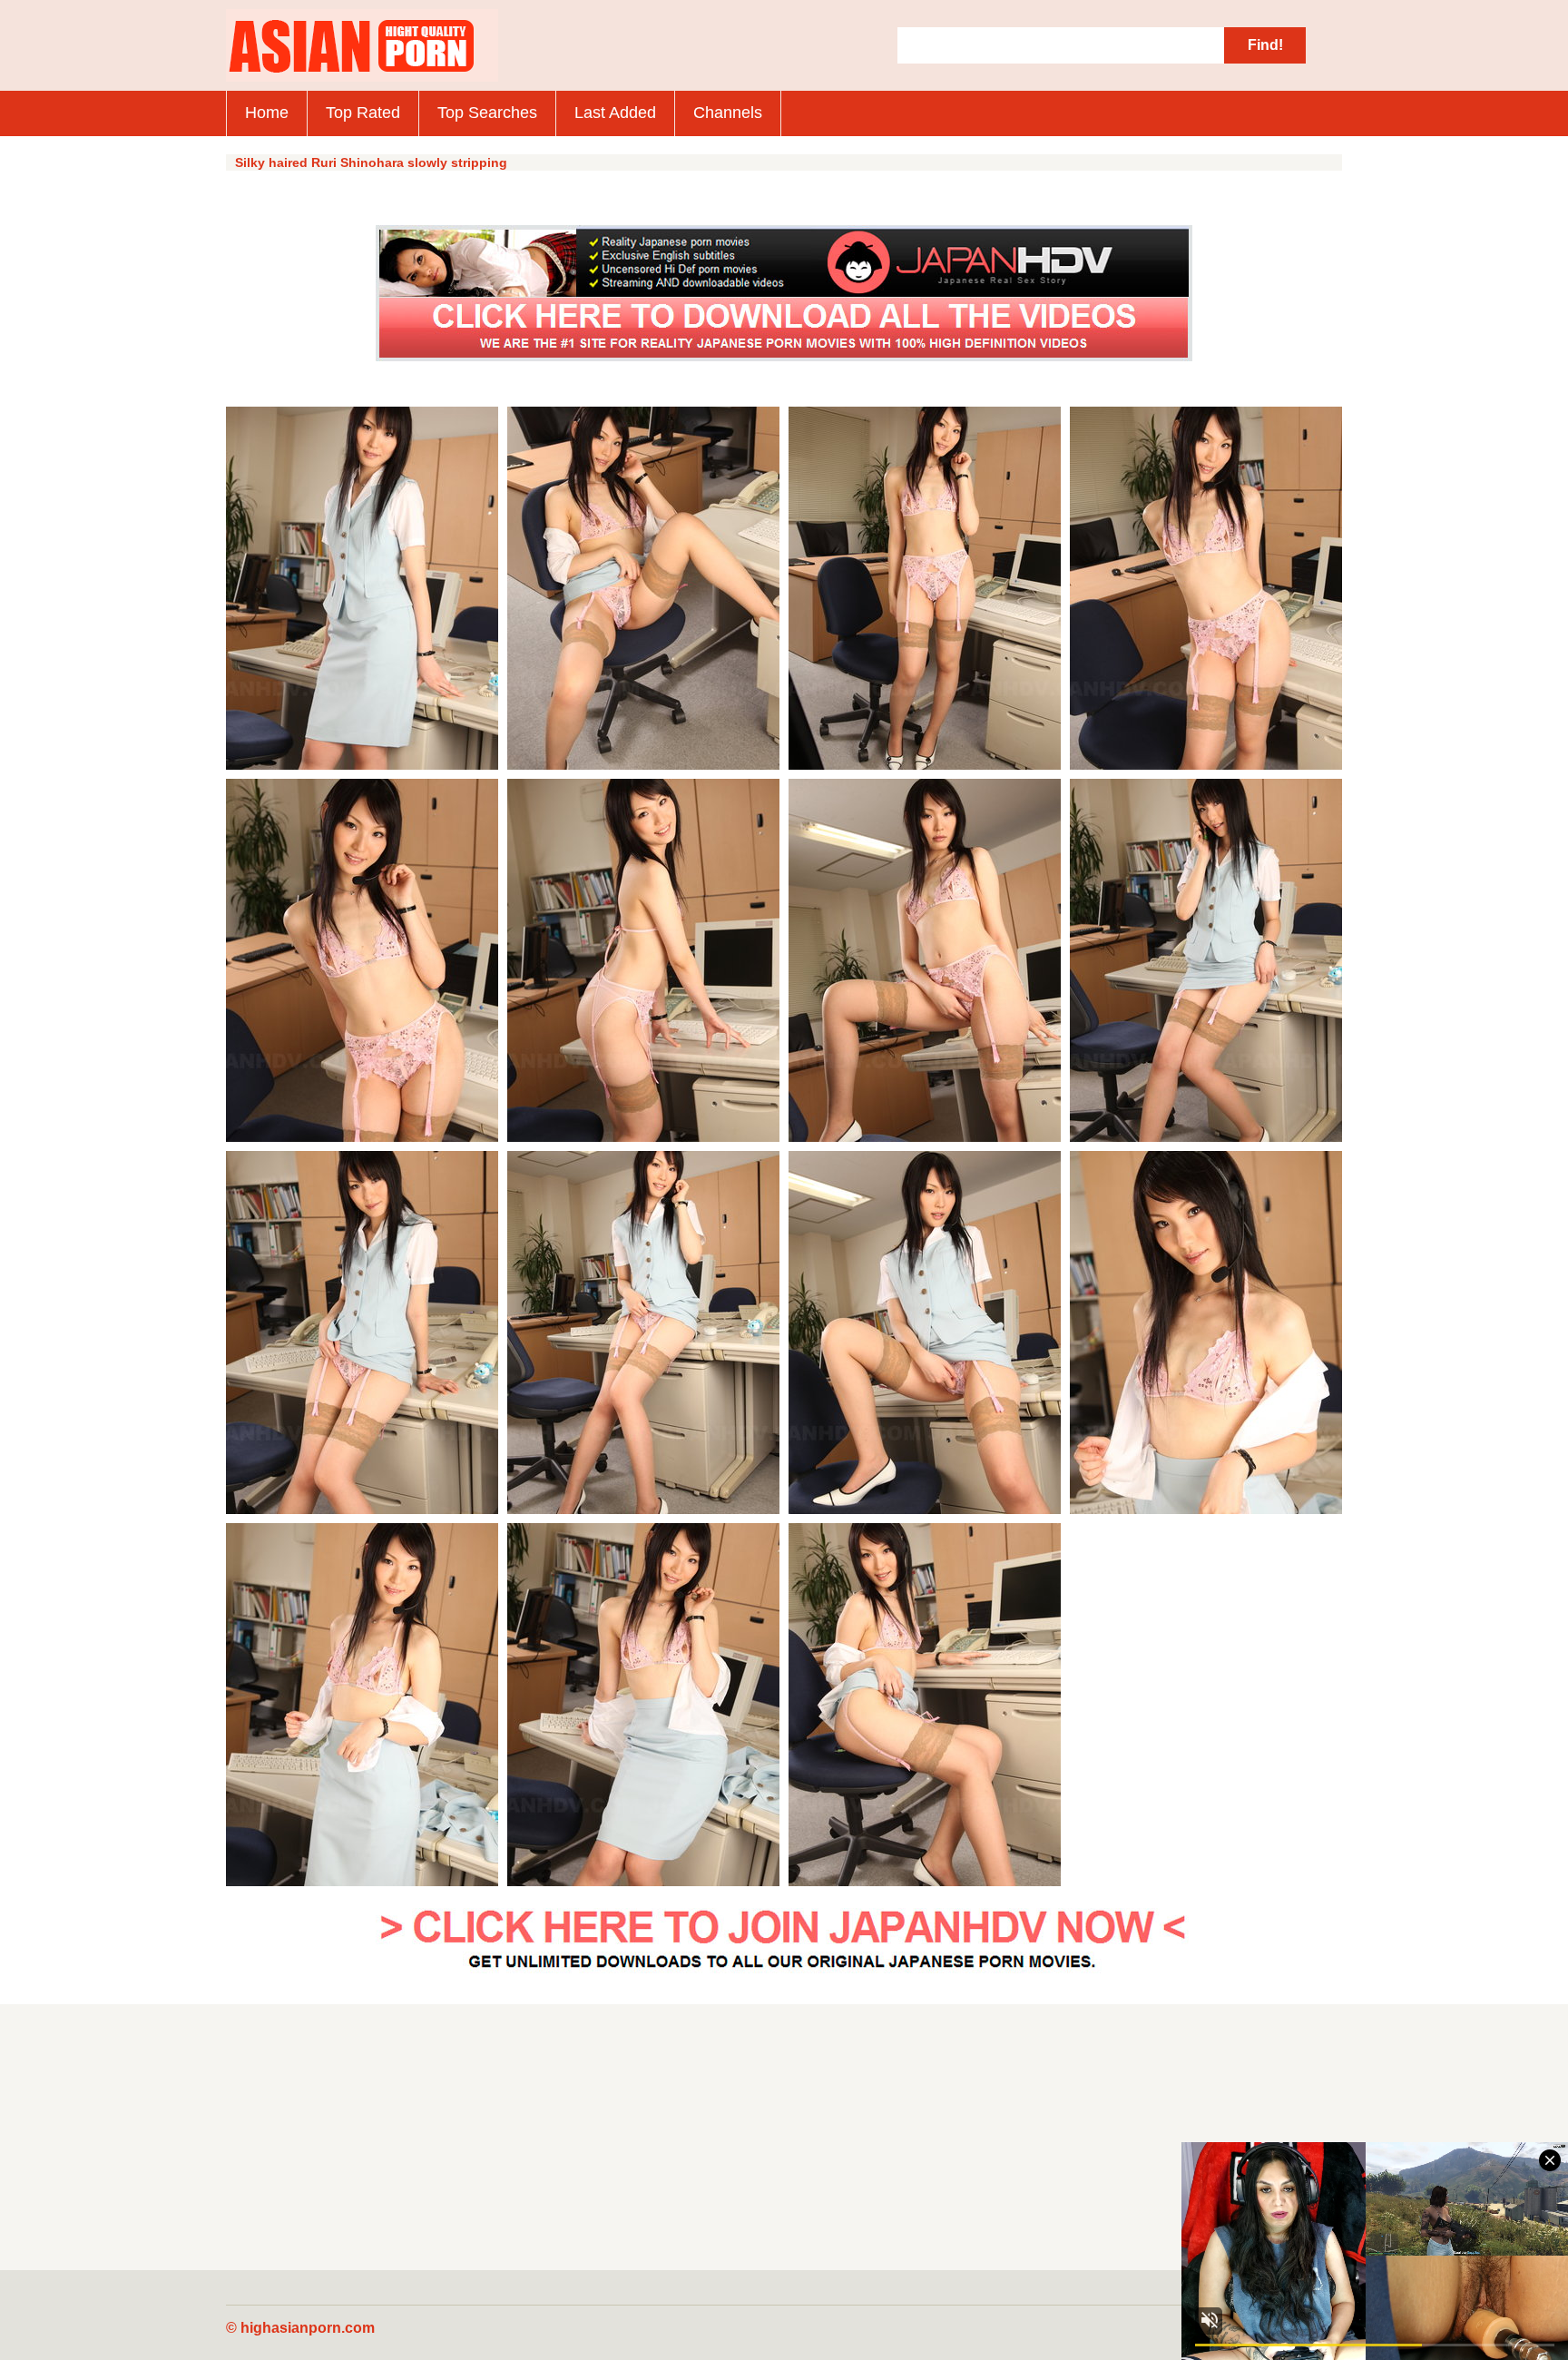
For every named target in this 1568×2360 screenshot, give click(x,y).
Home (267, 113)
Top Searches (487, 113)
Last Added (615, 113)
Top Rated (363, 113)
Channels (728, 113)
